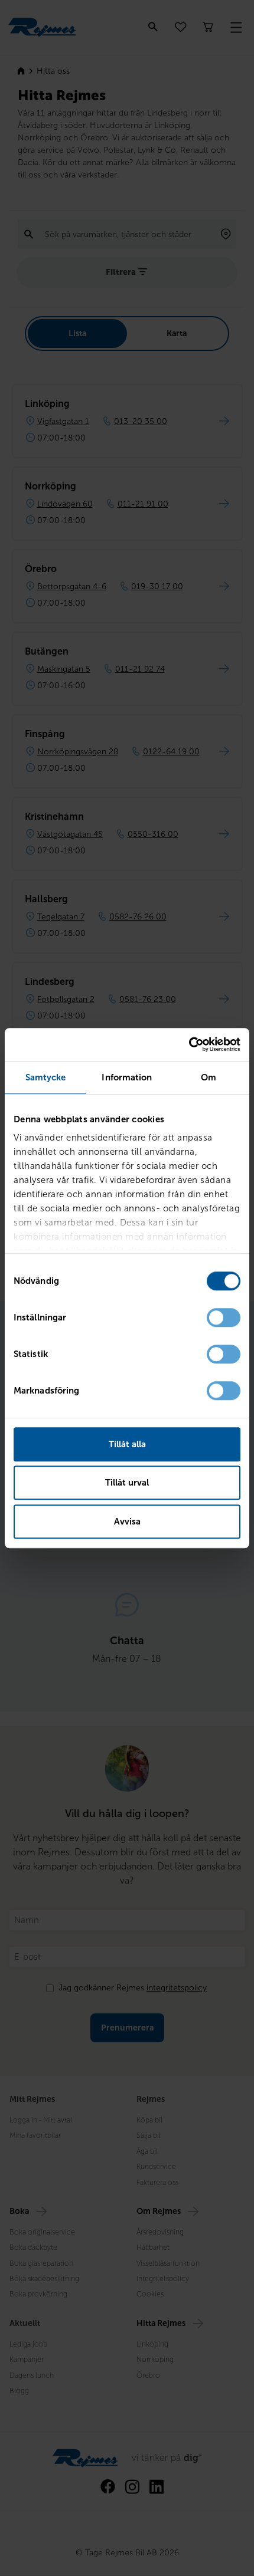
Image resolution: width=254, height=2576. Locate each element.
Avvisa (127, 1522)
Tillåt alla (127, 1444)
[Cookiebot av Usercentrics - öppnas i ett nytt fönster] (189, 1044)
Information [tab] (127, 1077)
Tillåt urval (127, 1483)
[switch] (224, 1317)
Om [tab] (209, 1077)
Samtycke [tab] (46, 1077)
